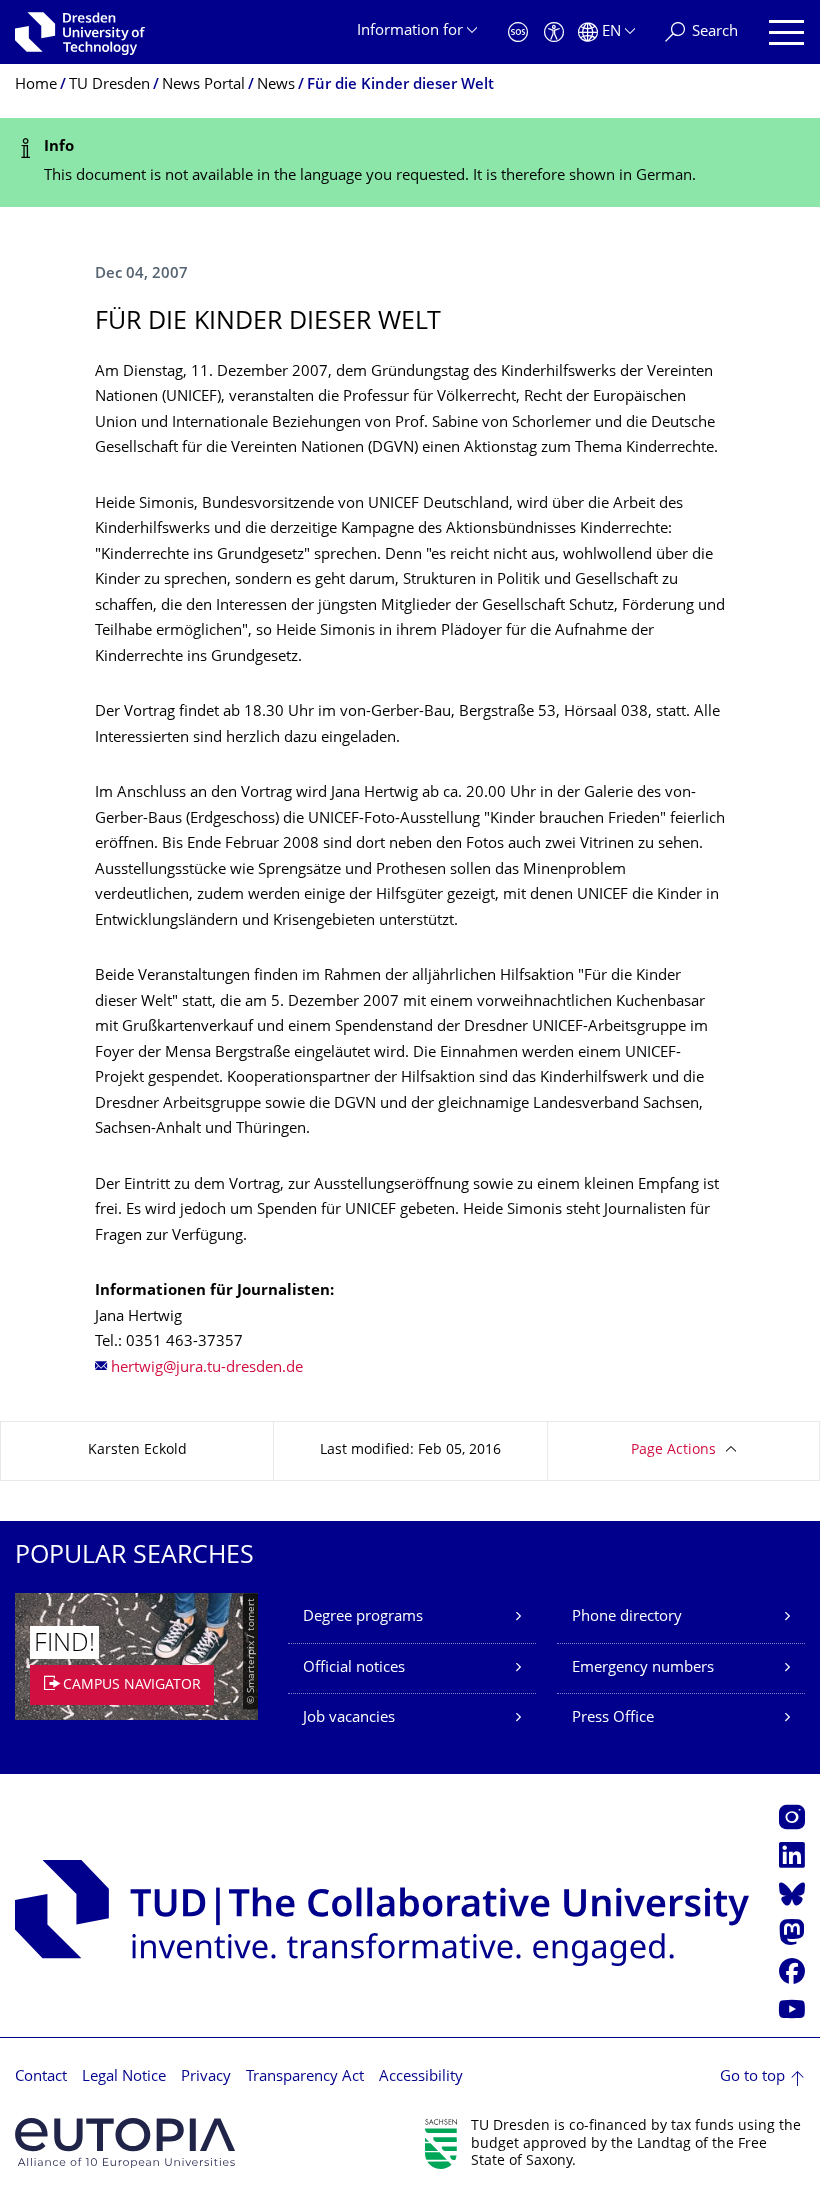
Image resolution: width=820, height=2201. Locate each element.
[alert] (410, 162)
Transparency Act (305, 2077)
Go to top (752, 2077)
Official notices (354, 1668)
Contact (41, 2077)
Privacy (206, 2077)
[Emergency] (518, 32)
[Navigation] (786, 32)
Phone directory (627, 1617)
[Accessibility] (554, 32)
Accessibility (421, 2077)
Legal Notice (124, 2077)
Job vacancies (349, 1718)
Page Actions (673, 1450)
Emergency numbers (643, 1668)
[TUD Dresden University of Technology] (80, 32)
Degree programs (363, 1617)
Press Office (613, 1718)
